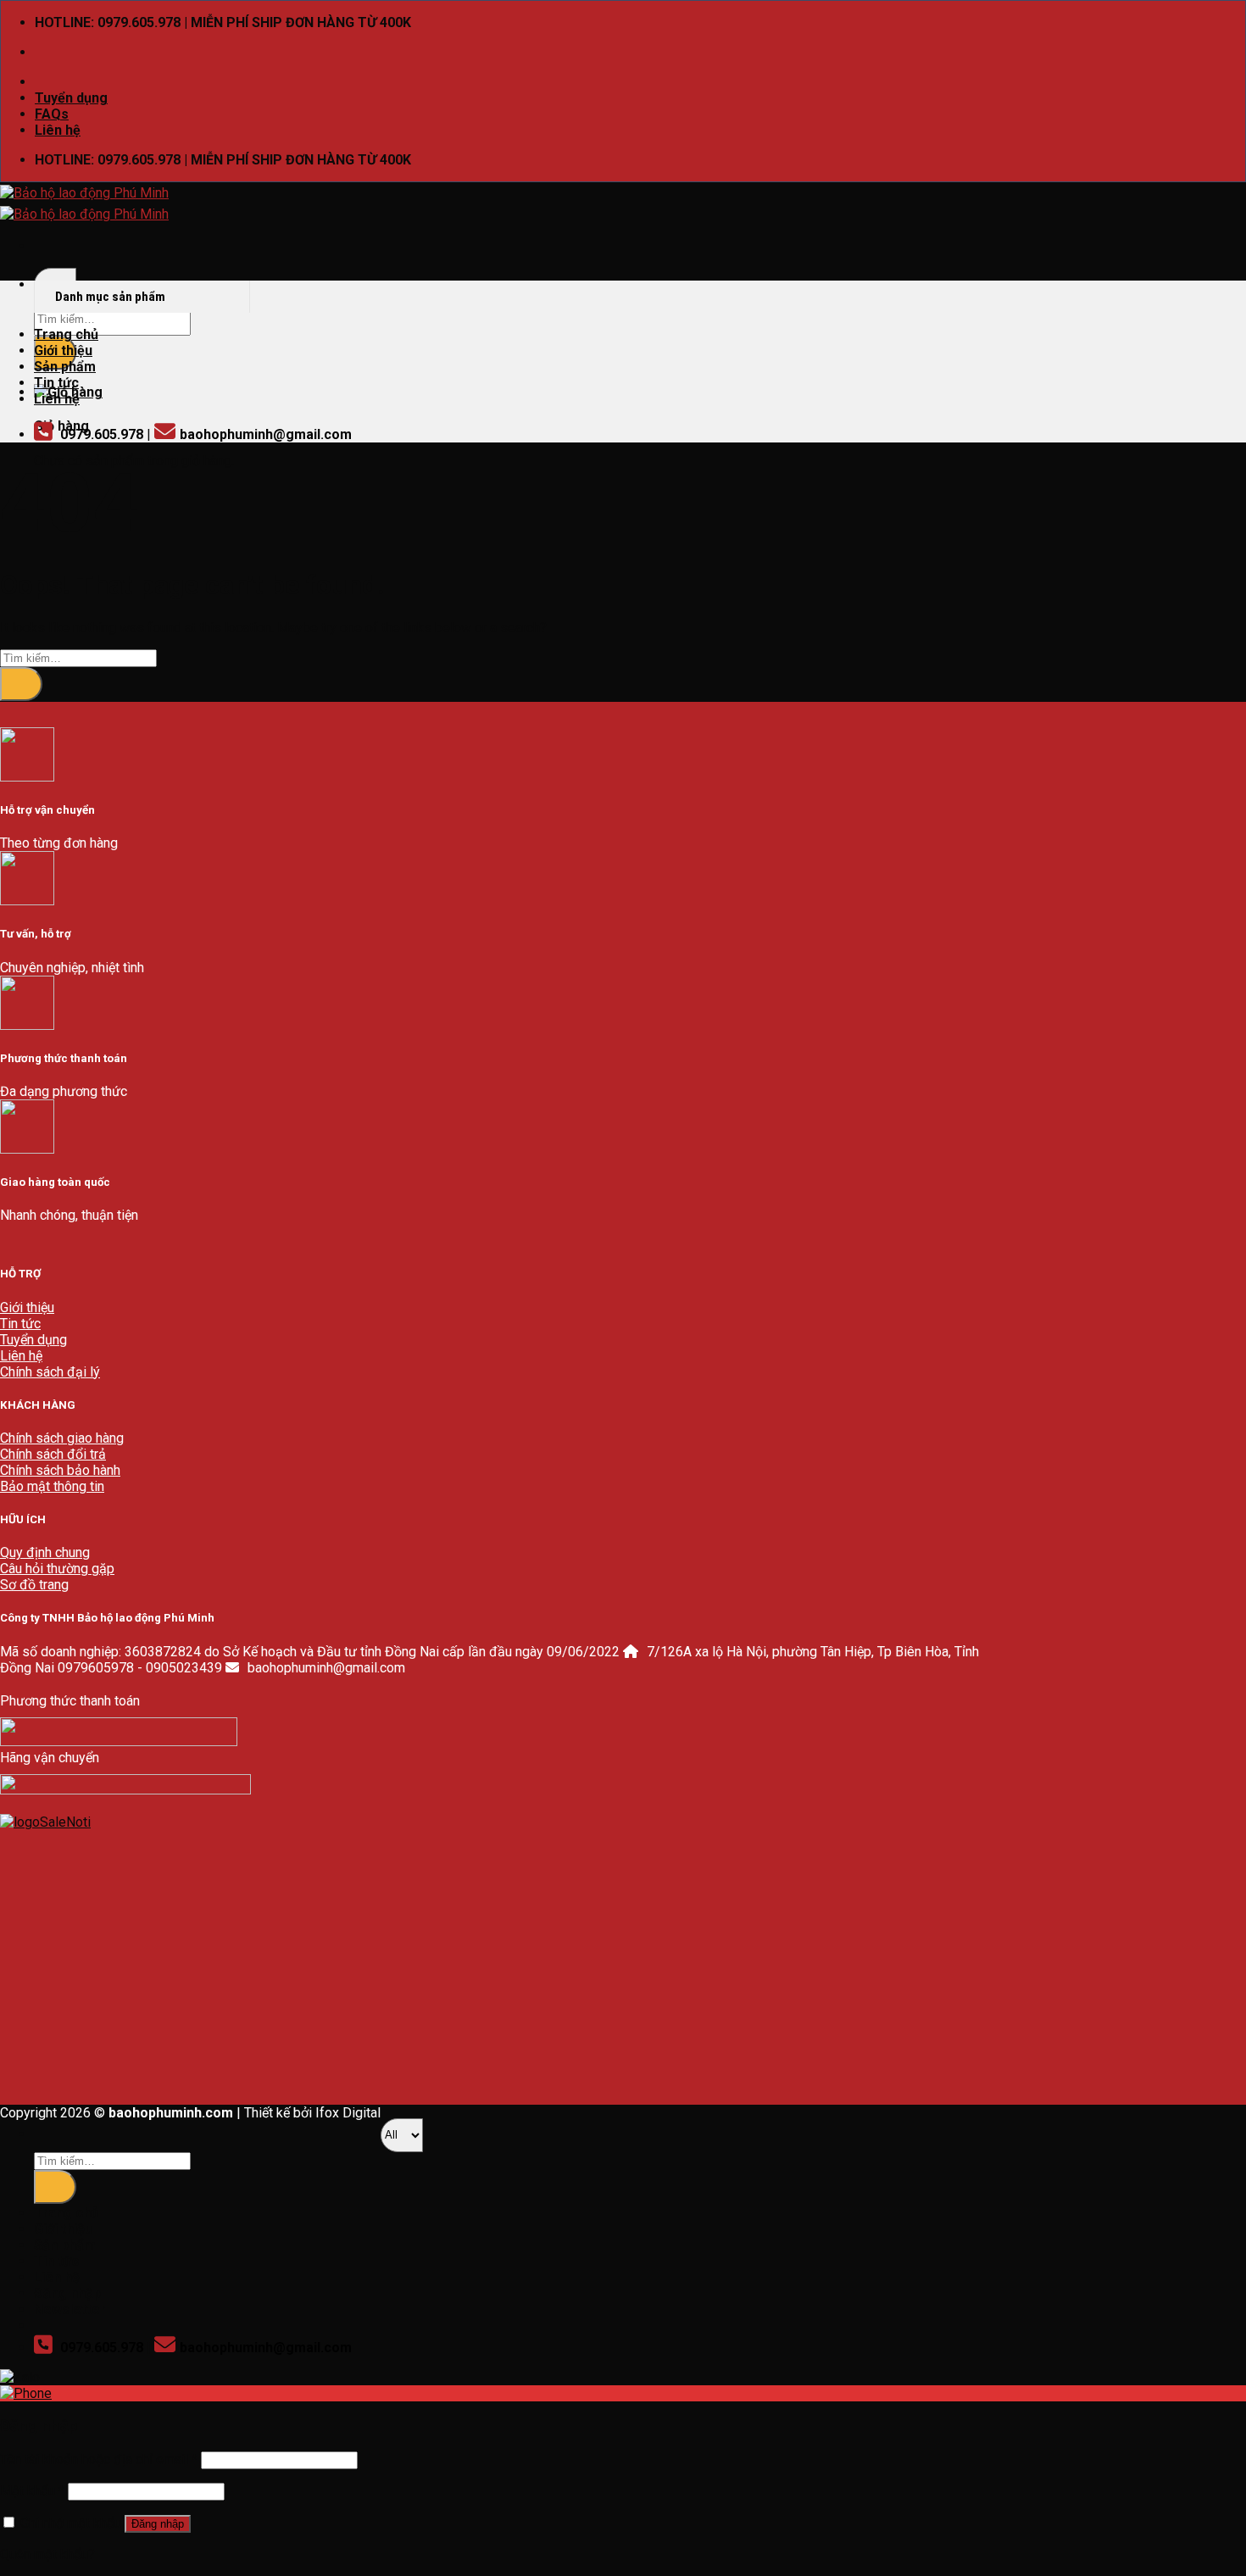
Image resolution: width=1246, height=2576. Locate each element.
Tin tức (56, 383)
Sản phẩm (65, 367)
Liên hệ (58, 130)
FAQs (52, 114)
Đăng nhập (158, 2524)
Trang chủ (66, 334)
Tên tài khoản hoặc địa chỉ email (99, 2459)
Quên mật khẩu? (47, 2554)
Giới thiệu (63, 351)
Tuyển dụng (71, 98)
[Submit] (21, 684)
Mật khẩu (32, 2491)
